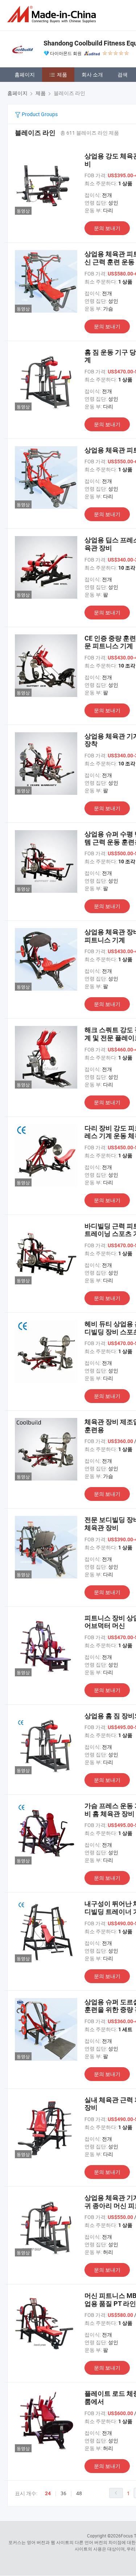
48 (79, 2493)
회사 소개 (92, 74)
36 (63, 2493)
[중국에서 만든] (53, 14)
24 (48, 2493)
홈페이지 (25, 74)
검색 (123, 74)
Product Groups (39, 114)
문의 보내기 (107, 228)
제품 (62, 74)
